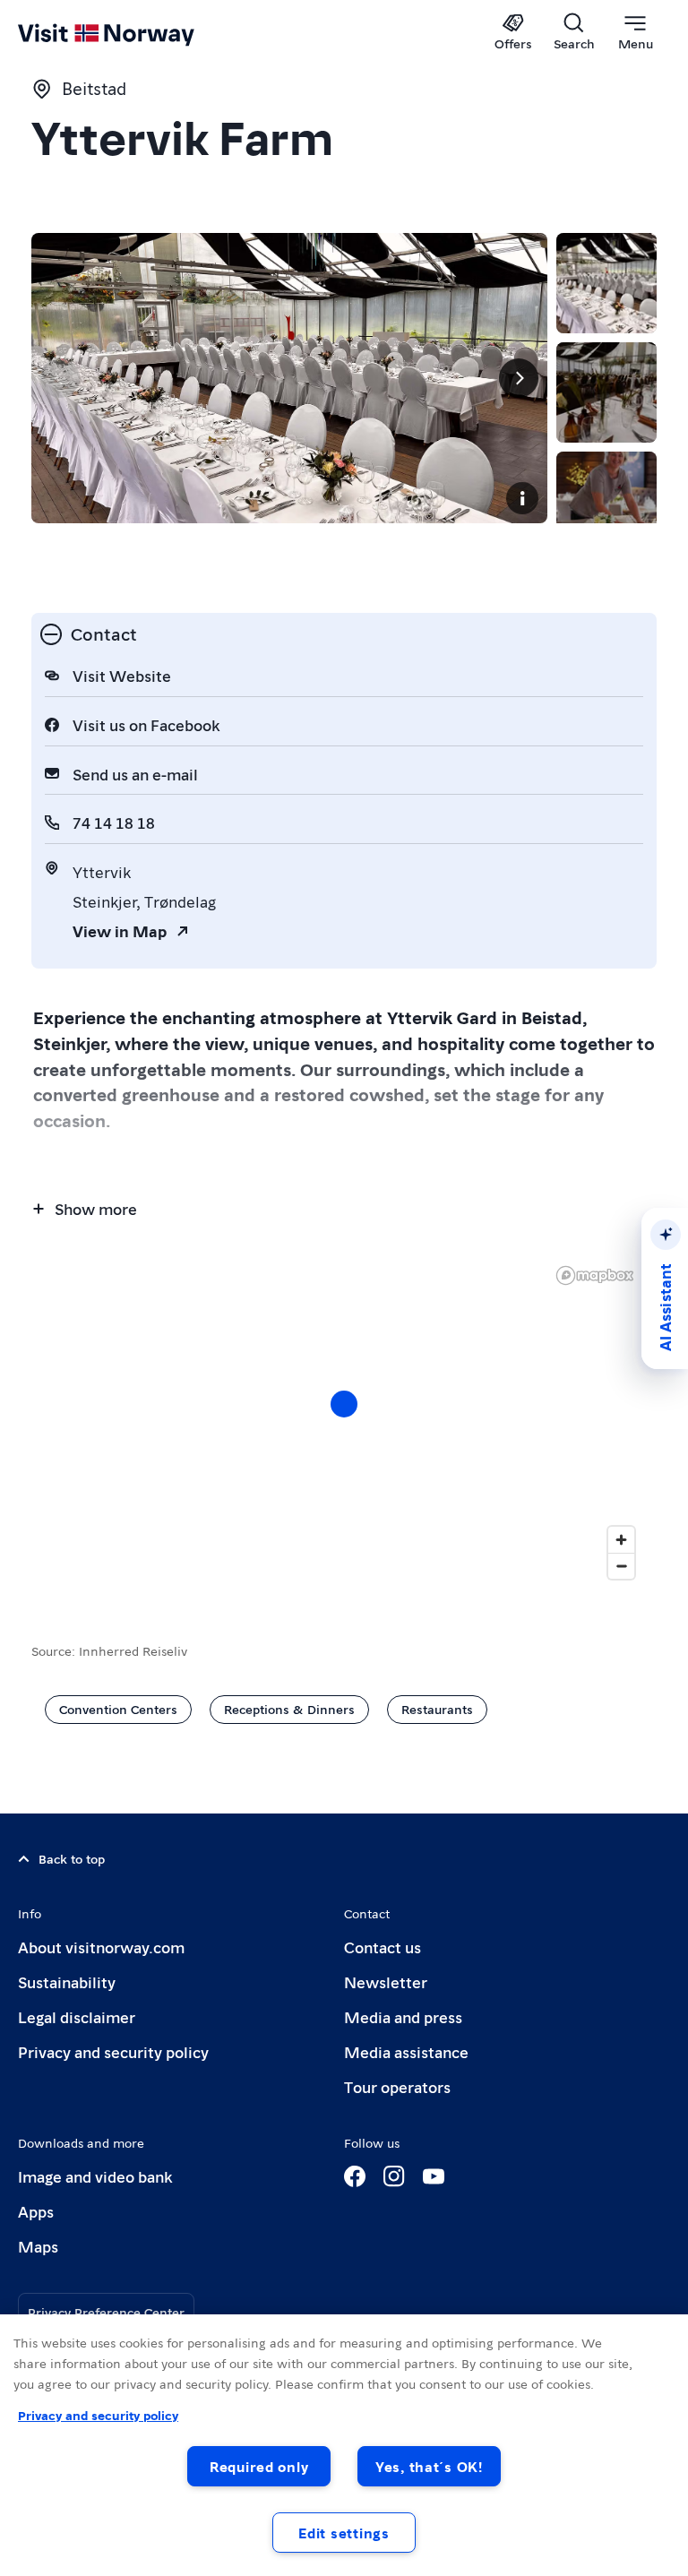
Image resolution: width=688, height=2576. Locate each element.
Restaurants (437, 1709)
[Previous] (60, 378)
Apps (36, 2211)
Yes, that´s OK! (429, 2466)
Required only (259, 2466)
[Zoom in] (621, 1540)
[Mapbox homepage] (595, 1275)
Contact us (383, 1947)
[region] (344, 2445)
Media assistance (406, 2051)
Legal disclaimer (77, 2016)
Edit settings (344, 2533)
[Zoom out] (621, 1566)
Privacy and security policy (113, 2051)
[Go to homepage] (132, 33)
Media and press (403, 2016)
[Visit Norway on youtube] (434, 2176)
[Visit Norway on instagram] (394, 2176)
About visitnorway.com (101, 1947)
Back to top (72, 1858)
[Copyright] (522, 498)
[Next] (519, 378)
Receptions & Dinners (289, 1709)
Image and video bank (95, 2176)
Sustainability (67, 1982)
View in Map (120, 930)
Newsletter (386, 1982)
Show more (96, 1208)
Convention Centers (118, 1709)
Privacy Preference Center (106, 2312)
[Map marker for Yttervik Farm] (344, 1404)
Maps (38, 2246)
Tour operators (397, 2086)
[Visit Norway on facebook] (355, 2176)
